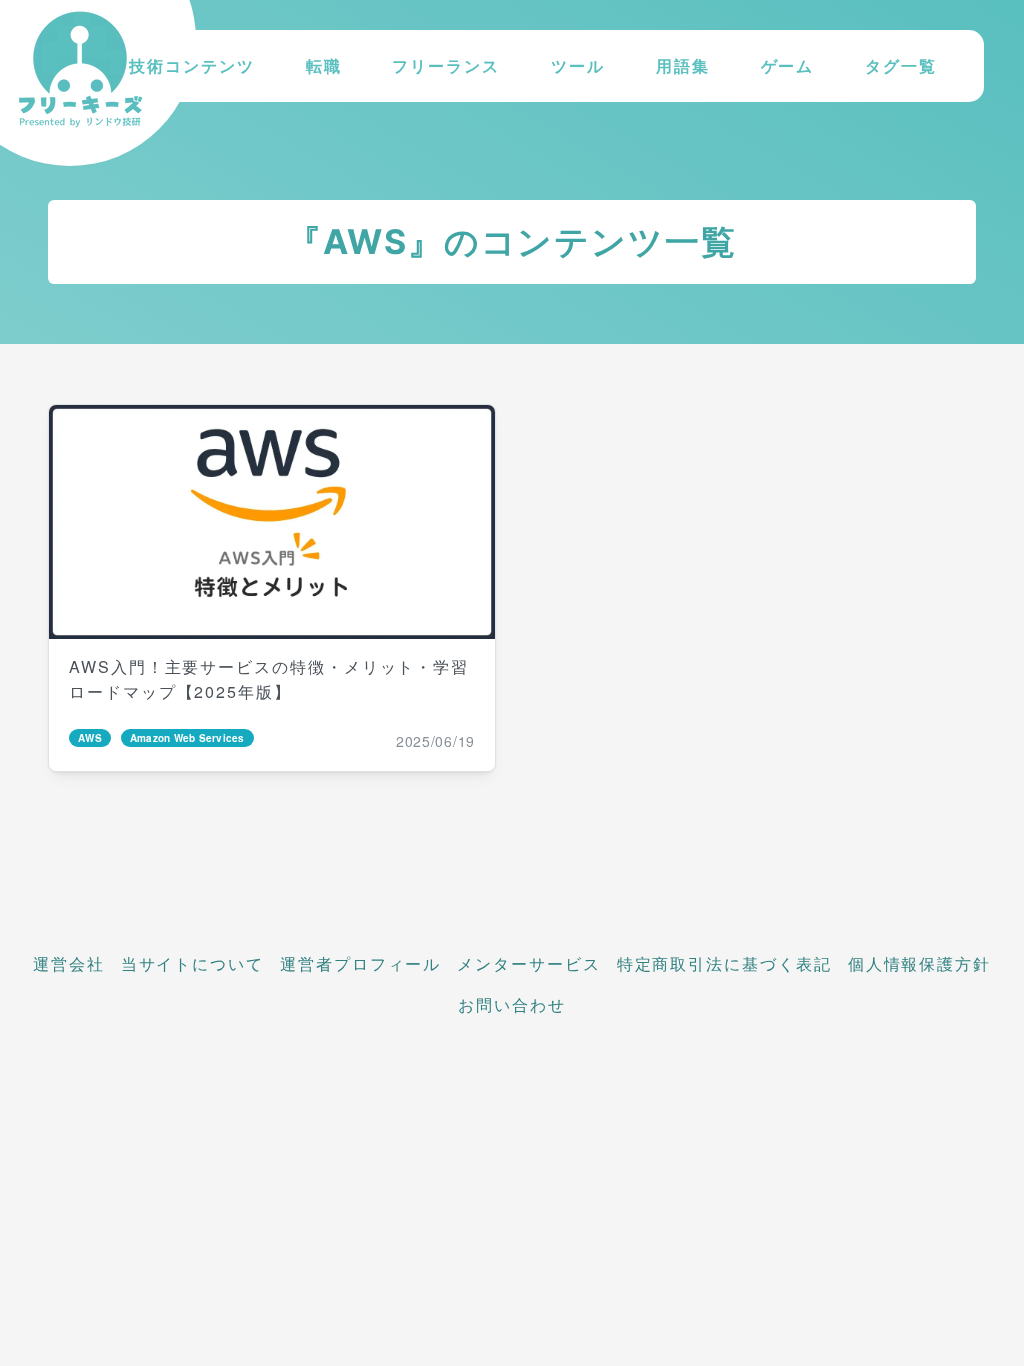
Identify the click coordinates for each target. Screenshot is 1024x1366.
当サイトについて (192, 963)
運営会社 (69, 963)
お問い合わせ (512, 1004)
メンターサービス (528, 963)
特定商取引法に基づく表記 (724, 963)
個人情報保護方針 (919, 963)
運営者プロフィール (360, 963)
